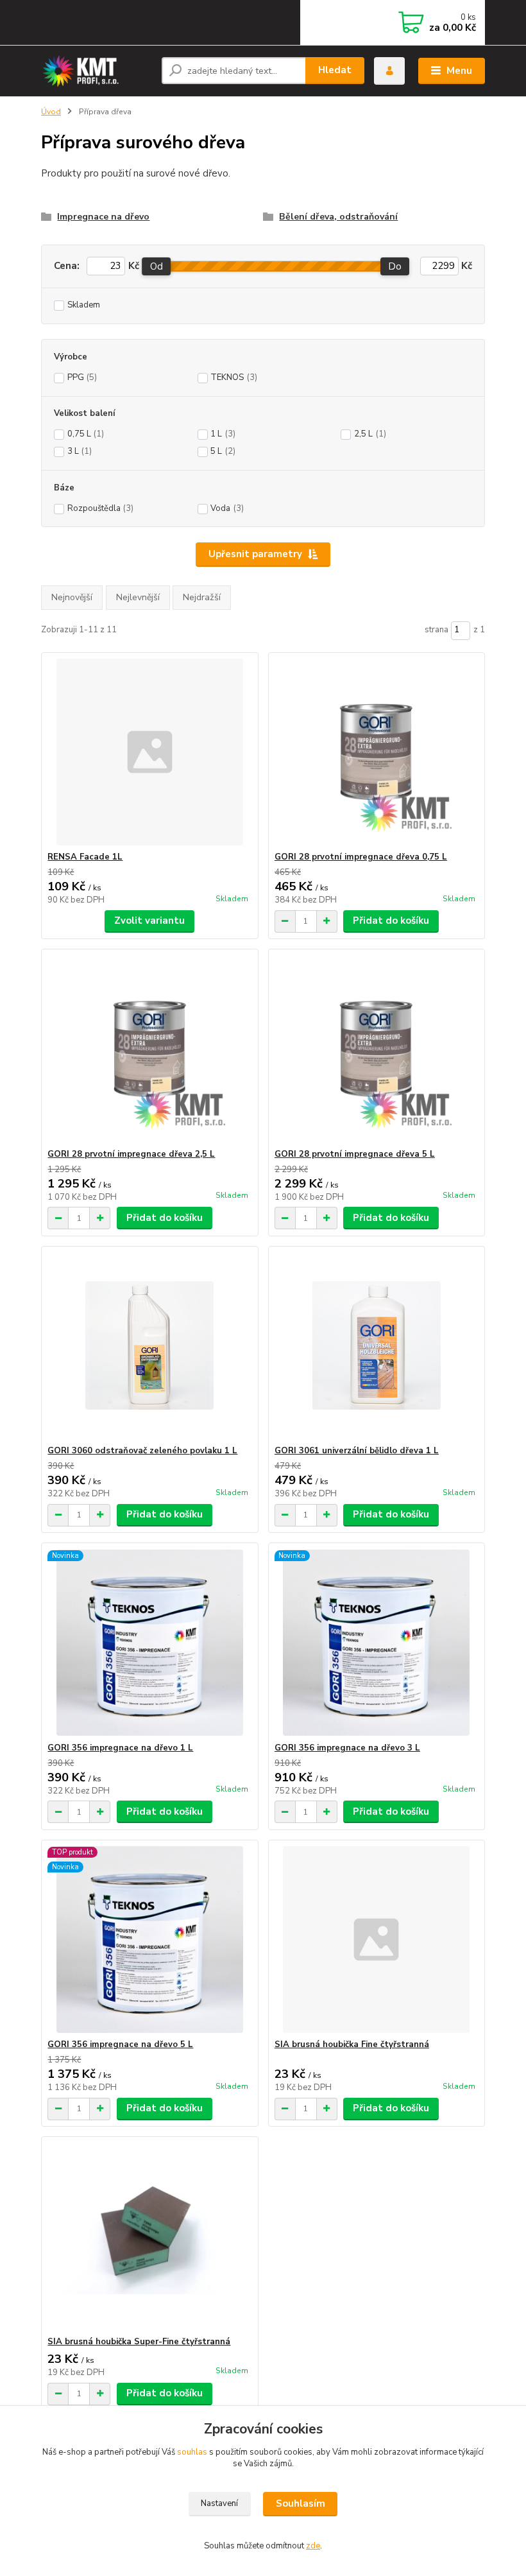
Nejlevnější (138, 597)
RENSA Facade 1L (85, 857)
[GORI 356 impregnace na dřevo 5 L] (149, 1940)
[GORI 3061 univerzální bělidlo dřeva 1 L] (377, 1346)
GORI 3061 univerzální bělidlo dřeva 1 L (357, 1451)
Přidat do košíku (391, 921)
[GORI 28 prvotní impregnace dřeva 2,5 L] (149, 1049)
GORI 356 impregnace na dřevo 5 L (120, 2044)
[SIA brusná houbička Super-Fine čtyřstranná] (149, 2237)
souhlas (192, 2452)
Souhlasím (301, 2503)
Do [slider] (395, 266)
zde (313, 2546)
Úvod (51, 112)
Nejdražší (202, 597)
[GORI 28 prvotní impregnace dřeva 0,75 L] (377, 752)
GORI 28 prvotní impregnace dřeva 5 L (355, 1154)
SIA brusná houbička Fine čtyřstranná (352, 2044)
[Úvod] (97, 71)
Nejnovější (72, 597)
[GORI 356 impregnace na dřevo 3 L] (377, 1643)
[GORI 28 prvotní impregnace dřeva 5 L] (377, 1049)
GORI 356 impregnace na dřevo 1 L (120, 1748)
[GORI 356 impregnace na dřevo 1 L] (149, 1643)
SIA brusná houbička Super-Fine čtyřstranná (139, 2342)
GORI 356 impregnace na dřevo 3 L (347, 1748)
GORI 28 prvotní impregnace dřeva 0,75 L (361, 857)
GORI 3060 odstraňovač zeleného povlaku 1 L (142, 1451)
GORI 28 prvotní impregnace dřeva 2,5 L (131, 1154)
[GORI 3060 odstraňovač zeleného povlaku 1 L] (149, 1346)
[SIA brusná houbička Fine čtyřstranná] (377, 1940)
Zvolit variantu (149, 921)
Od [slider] (157, 266)
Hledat (335, 70)
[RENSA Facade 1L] (149, 752)
